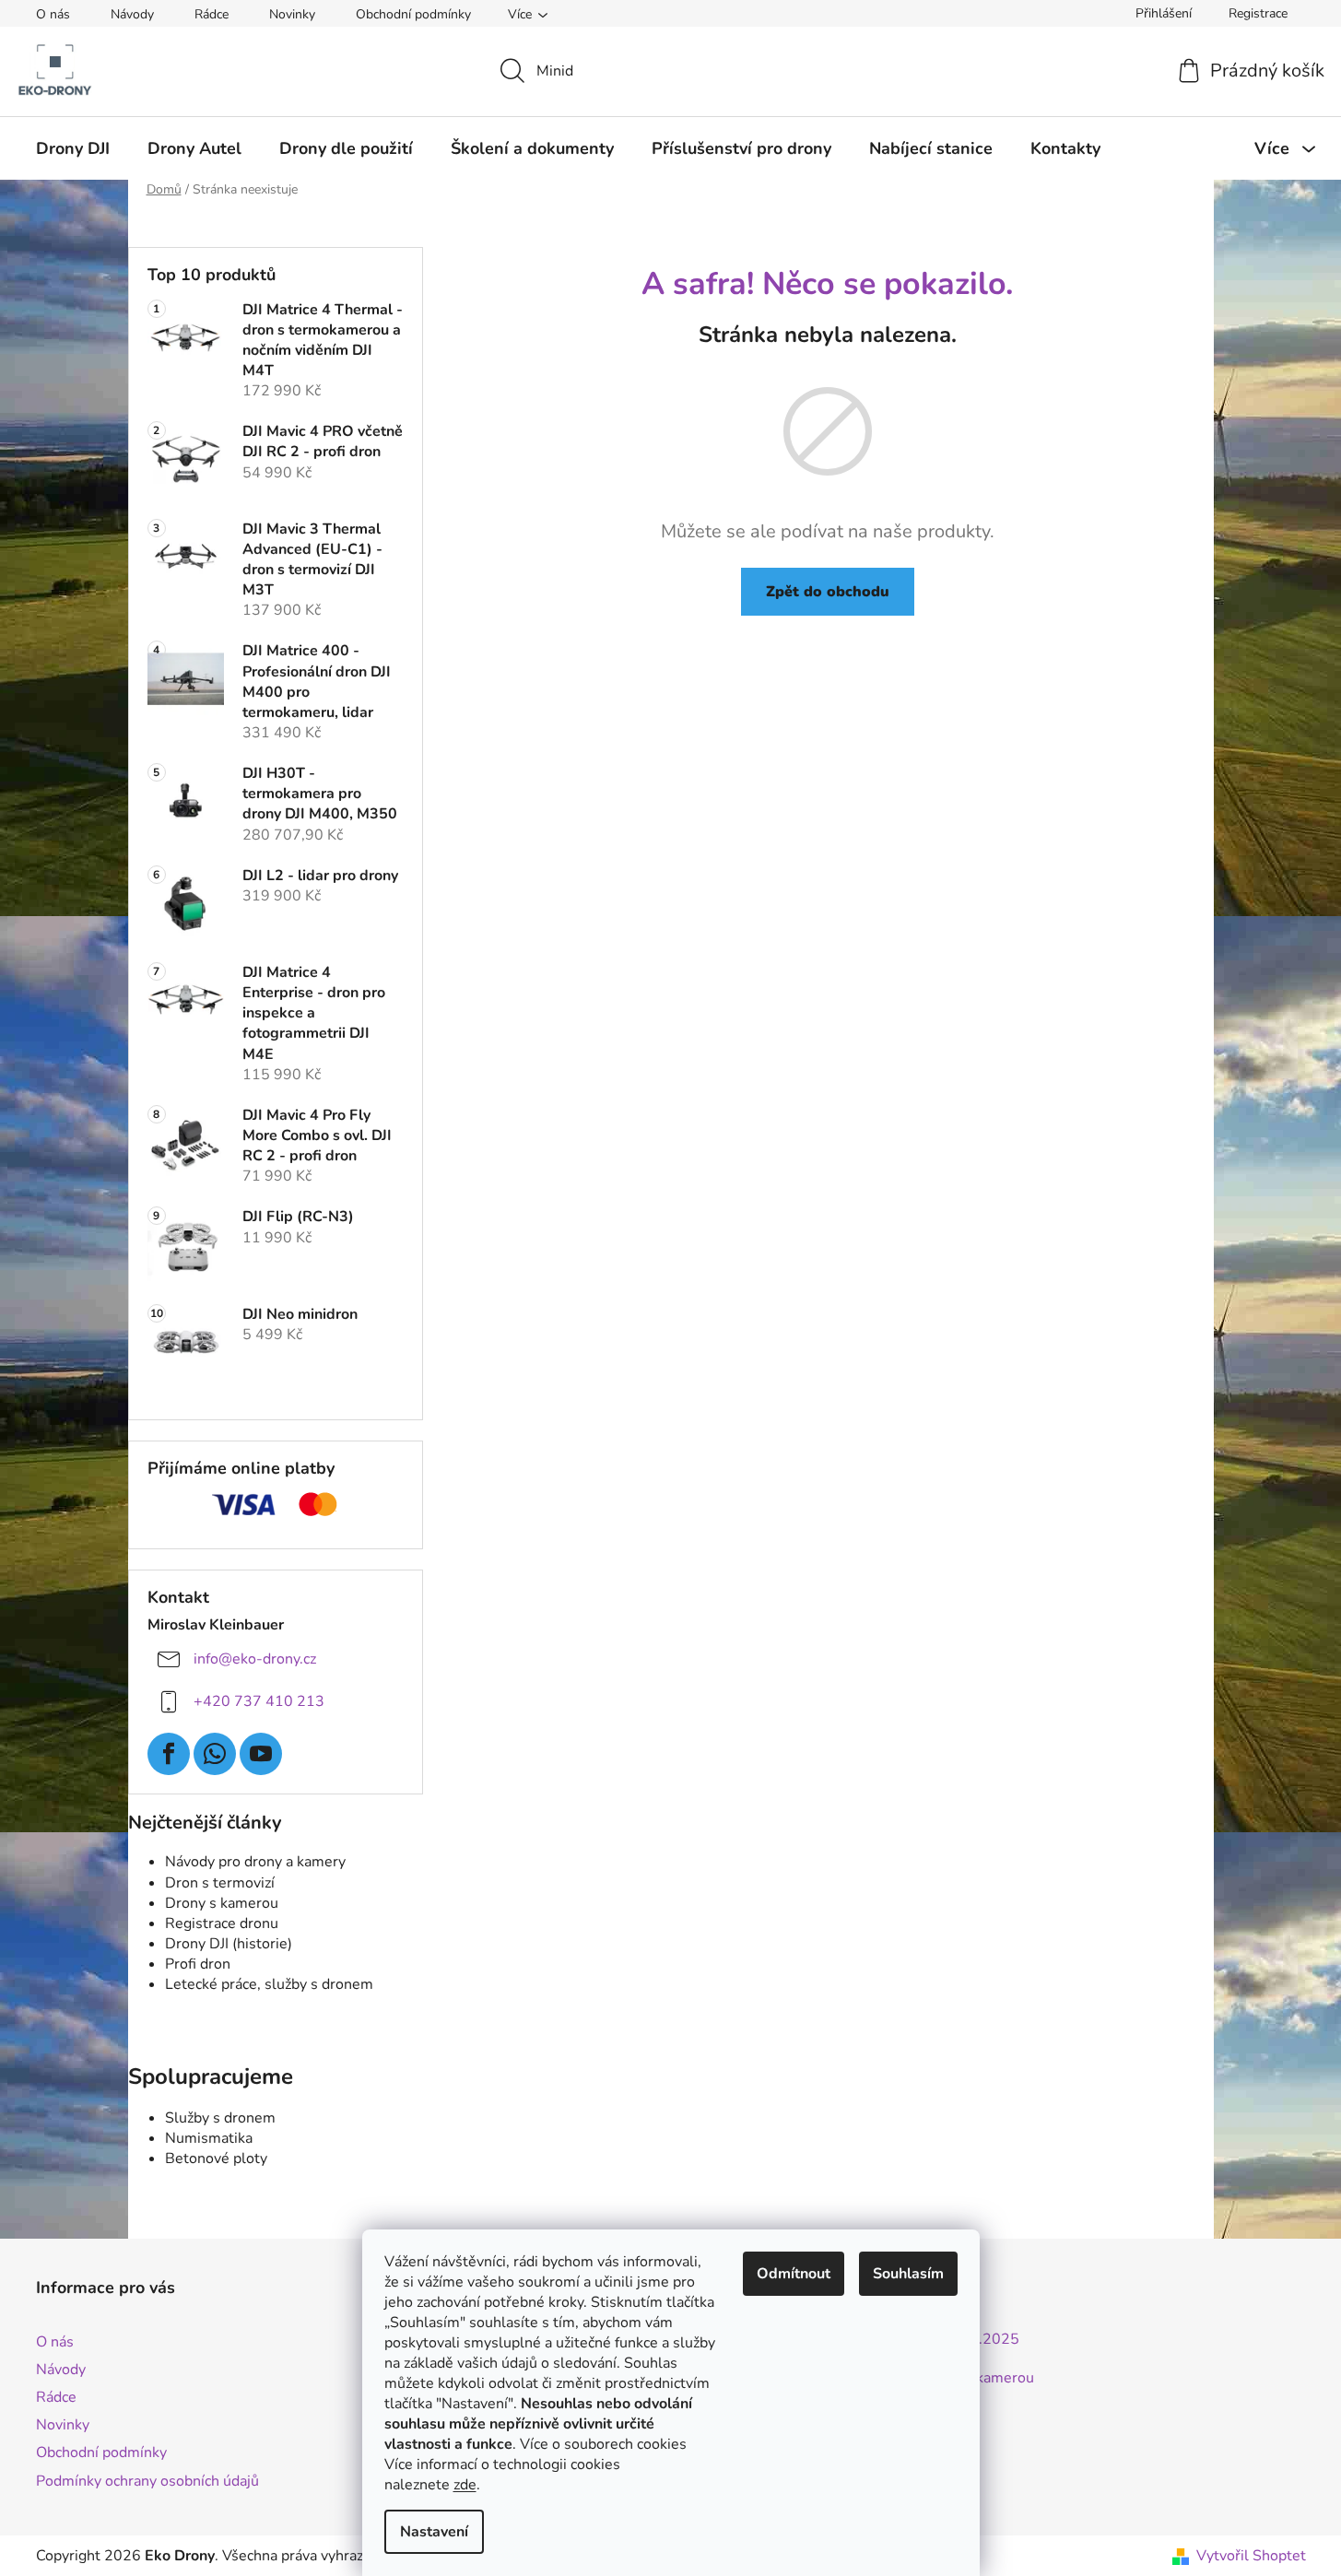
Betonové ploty (216, 2158)
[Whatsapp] (215, 1754)
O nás (53, 14)
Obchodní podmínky (413, 14)
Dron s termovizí (220, 1883)
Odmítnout (794, 2274)
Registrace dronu (222, 1923)
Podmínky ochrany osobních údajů (147, 2481)
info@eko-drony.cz (255, 1659)
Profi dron (198, 1964)
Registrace (1258, 13)
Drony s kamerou (222, 1903)
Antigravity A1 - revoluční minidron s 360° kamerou (862, 2379)
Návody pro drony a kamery (255, 1862)
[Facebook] (169, 1754)
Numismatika (209, 2138)
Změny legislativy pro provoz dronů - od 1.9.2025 (854, 2340)
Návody (132, 14)
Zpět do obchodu (828, 592)
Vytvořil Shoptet (1251, 2556)
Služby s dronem (220, 2118)
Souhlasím (908, 2274)
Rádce (212, 14)
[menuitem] (73, 148)
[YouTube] (261, 1754)
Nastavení (434, 2532)
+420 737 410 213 (259, 1701)
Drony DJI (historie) (229, 1944)
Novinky (292, 14)
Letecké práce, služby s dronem (269, 1984)
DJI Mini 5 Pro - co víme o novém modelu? (828, 2417)
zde (465, 2485)
